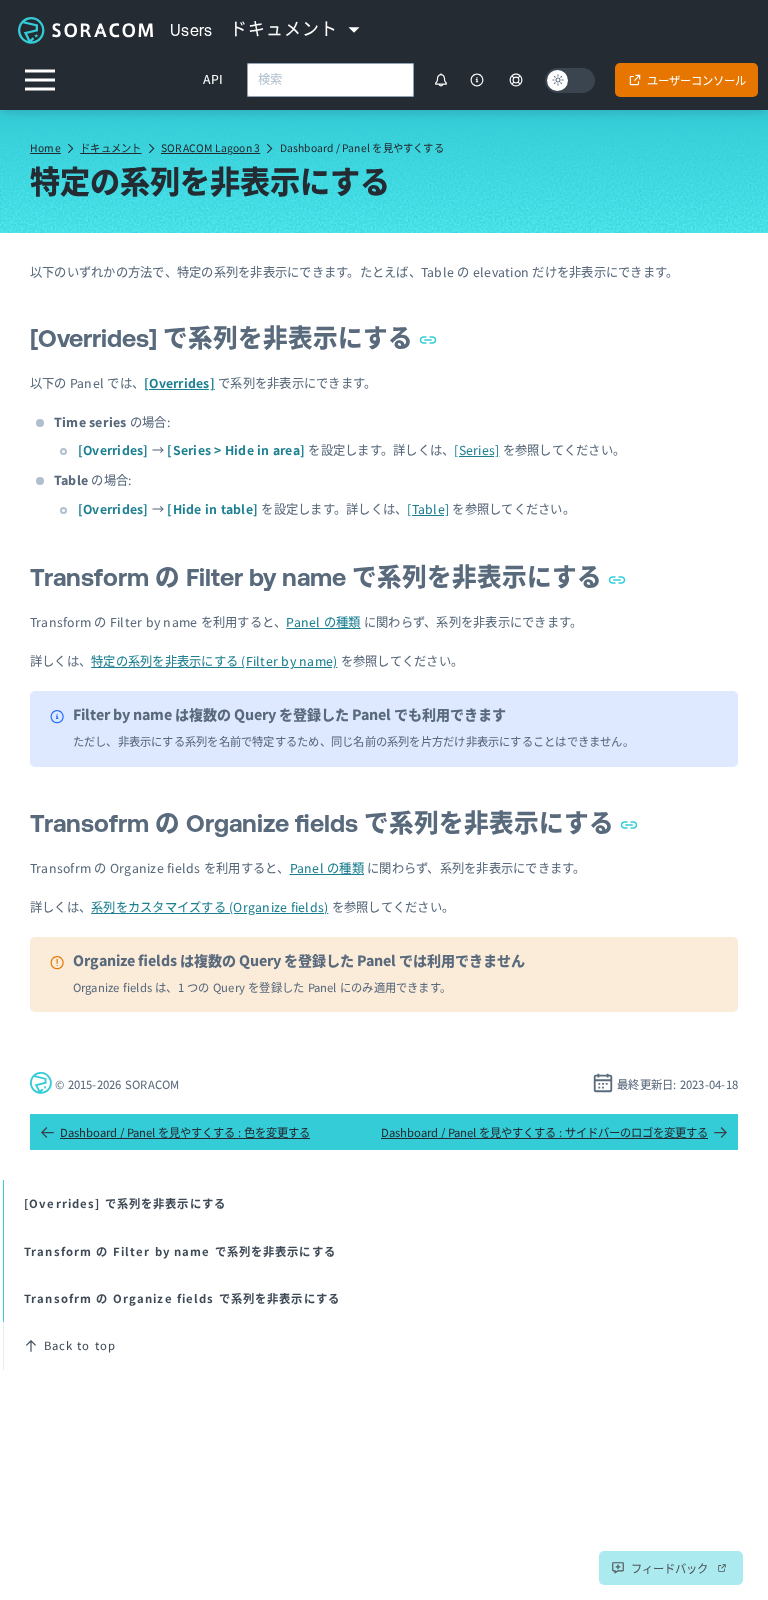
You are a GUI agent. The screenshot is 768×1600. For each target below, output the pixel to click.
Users (191, 30)
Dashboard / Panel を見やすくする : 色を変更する (185, 1132)
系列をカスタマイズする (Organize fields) (209, 907)
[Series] (476, 450)
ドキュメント (110, 147)
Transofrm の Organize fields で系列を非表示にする (325, 823)
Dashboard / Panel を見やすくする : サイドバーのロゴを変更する (544, 1132)
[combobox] (330, 80)
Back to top (80, 1345)
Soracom (85, 30)
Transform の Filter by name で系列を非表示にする (319, 577)
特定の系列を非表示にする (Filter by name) (214, 661)
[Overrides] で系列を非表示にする (224, 338)
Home (45, 147)
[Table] (428, 509)
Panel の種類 (323, 622)
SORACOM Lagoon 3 (210, 147)
